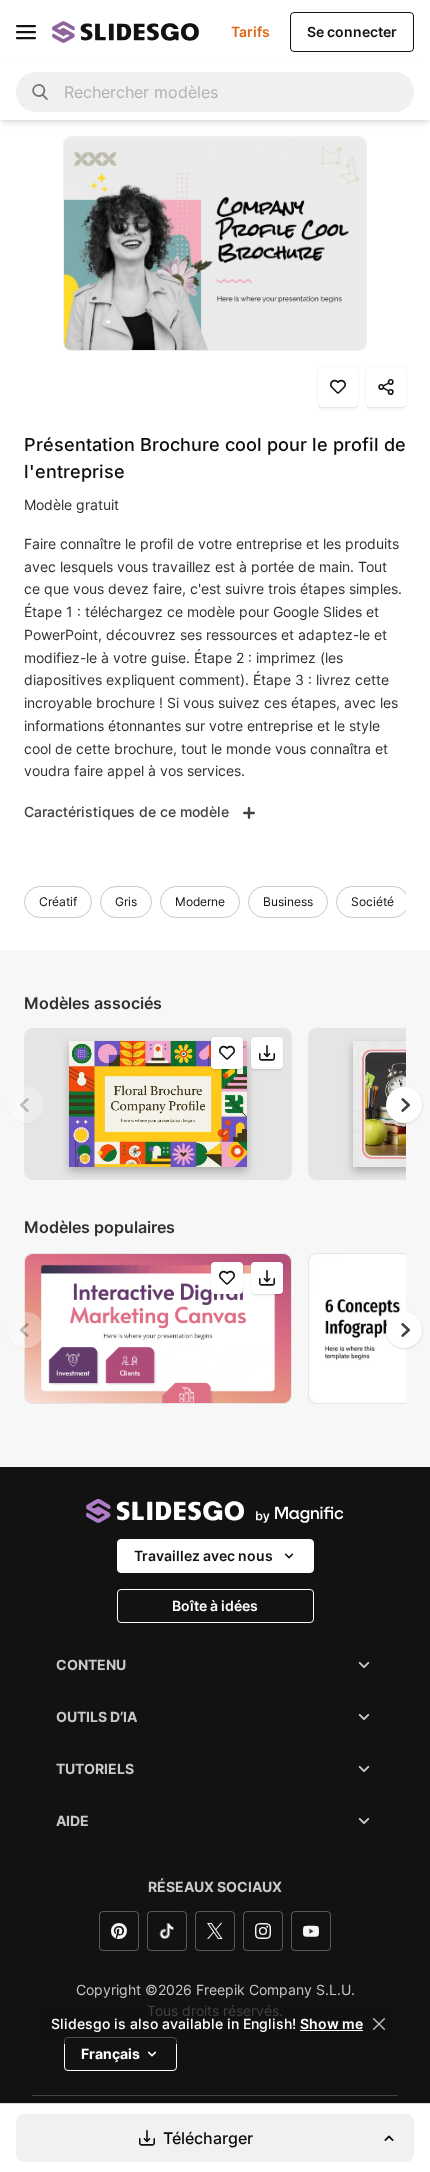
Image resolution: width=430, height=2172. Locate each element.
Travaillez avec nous (203, 1555)
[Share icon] (386, 387)
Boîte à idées (215, 1605)
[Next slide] (404, 1105)
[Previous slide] (26, 1105)
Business (288, 901)
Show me (331, 2024)
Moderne (200, 901)
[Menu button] (26, 32)
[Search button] (40, 92)
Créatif (58, 901)
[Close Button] (379, 2024)
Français (110, 2053)
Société (372, 901)
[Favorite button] (338, 387)
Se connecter (352, 31)
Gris (126, 901)
